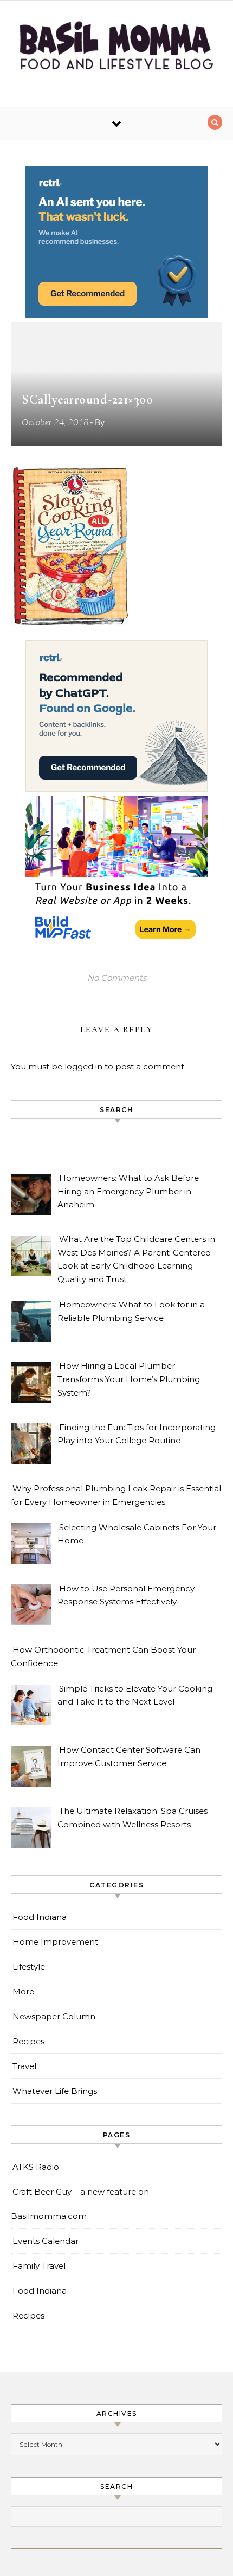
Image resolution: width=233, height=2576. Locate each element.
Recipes (28, 2041)
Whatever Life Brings (55, 2091)
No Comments (117, 978)
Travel (24, 2066)
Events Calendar (46, 2241)
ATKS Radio (36, 2167)
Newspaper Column (54, 2016)
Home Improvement (55, 1942)
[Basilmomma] (116, 49)
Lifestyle (29, 1967)
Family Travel (39, 2266)
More (23, 1992)
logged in (83, 1066)
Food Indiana (40, 1917)
